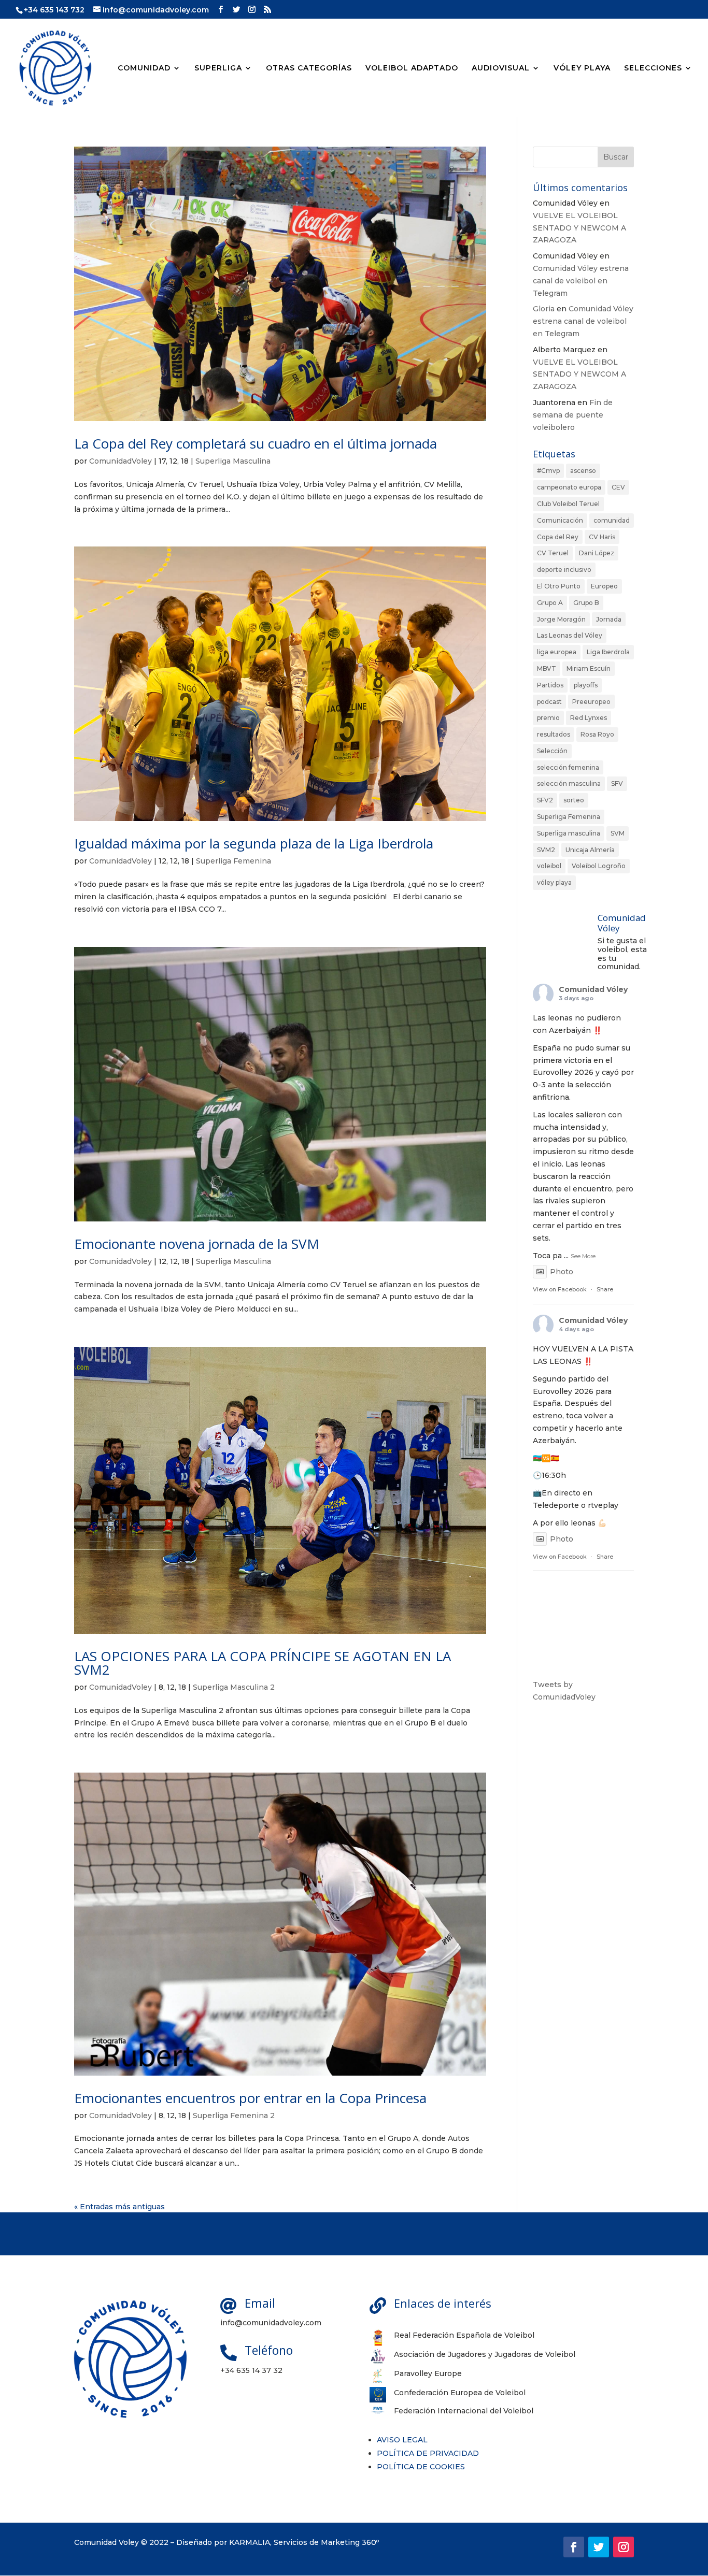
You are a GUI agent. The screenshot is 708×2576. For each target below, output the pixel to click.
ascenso (583, 471)
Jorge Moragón (561, 619)
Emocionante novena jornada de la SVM (197, 1244)
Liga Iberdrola (608, 652)
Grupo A (550, 603)
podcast (549, 702)
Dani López (597, 553)
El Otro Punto (559, 586)
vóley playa (554, 882)
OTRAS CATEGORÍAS (309, 68)
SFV (617, 783)
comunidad (612, 520)
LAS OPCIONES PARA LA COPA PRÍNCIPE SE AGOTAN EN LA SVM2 (263, 1663)
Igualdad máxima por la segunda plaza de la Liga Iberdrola (254, 843)
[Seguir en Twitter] (599, 2547)
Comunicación (560, 520)
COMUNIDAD (144, 68)
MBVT (547, 668)
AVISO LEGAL (402, 2440)
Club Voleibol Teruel (568, 504)
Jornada (609, 619)
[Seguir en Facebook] (574, 2547)
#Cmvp (548, 471)
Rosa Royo (597, 734)
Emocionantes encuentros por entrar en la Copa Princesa (250, 2098)
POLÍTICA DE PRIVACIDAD (428, 2453)
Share (605, 1289)
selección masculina (569, 783)
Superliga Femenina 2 (234, 2116)
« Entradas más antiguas (119, 2207)
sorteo (574, 800)
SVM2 (546, 850)
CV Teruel (553, 553)
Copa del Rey (558, 537)
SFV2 (545, 800)
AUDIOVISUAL (501, 68)
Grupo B (586, 603)
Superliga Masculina (233, 461)
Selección (552, 751)
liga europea (557, 652)
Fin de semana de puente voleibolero (573, 415)
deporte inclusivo (564, 570)
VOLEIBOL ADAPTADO (412, 68)
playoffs (586, 685)
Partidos (550, 685)
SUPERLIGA (218, 68)
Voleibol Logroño (599, 866)
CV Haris (602, 537)
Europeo (604, 586)
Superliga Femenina (233, 861)
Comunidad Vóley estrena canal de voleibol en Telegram (581, 281)
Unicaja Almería (590, 850)
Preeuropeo (591, 702)
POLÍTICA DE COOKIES (421, 2467)
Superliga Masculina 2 (234, 1687)
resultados (554, 734)
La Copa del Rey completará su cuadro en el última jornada (256, 443)
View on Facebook (560, 1289)
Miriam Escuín (589, 668)
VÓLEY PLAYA (582, 68)
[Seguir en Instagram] (624, 2547)
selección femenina (568, 767)
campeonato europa (569, 487)
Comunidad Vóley (593, 989)
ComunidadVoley (121, 461)
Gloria (544, 309)
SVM (618, 833)
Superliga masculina (569, 833)
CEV (618, 487)
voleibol (549, 866)
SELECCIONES (653, 68)
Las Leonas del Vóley (570, 635)
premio (548, 718)
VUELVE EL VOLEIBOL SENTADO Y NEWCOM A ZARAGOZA (579, 228)
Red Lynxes (589, 718)
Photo (562, 1272)
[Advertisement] (583, 1875)
